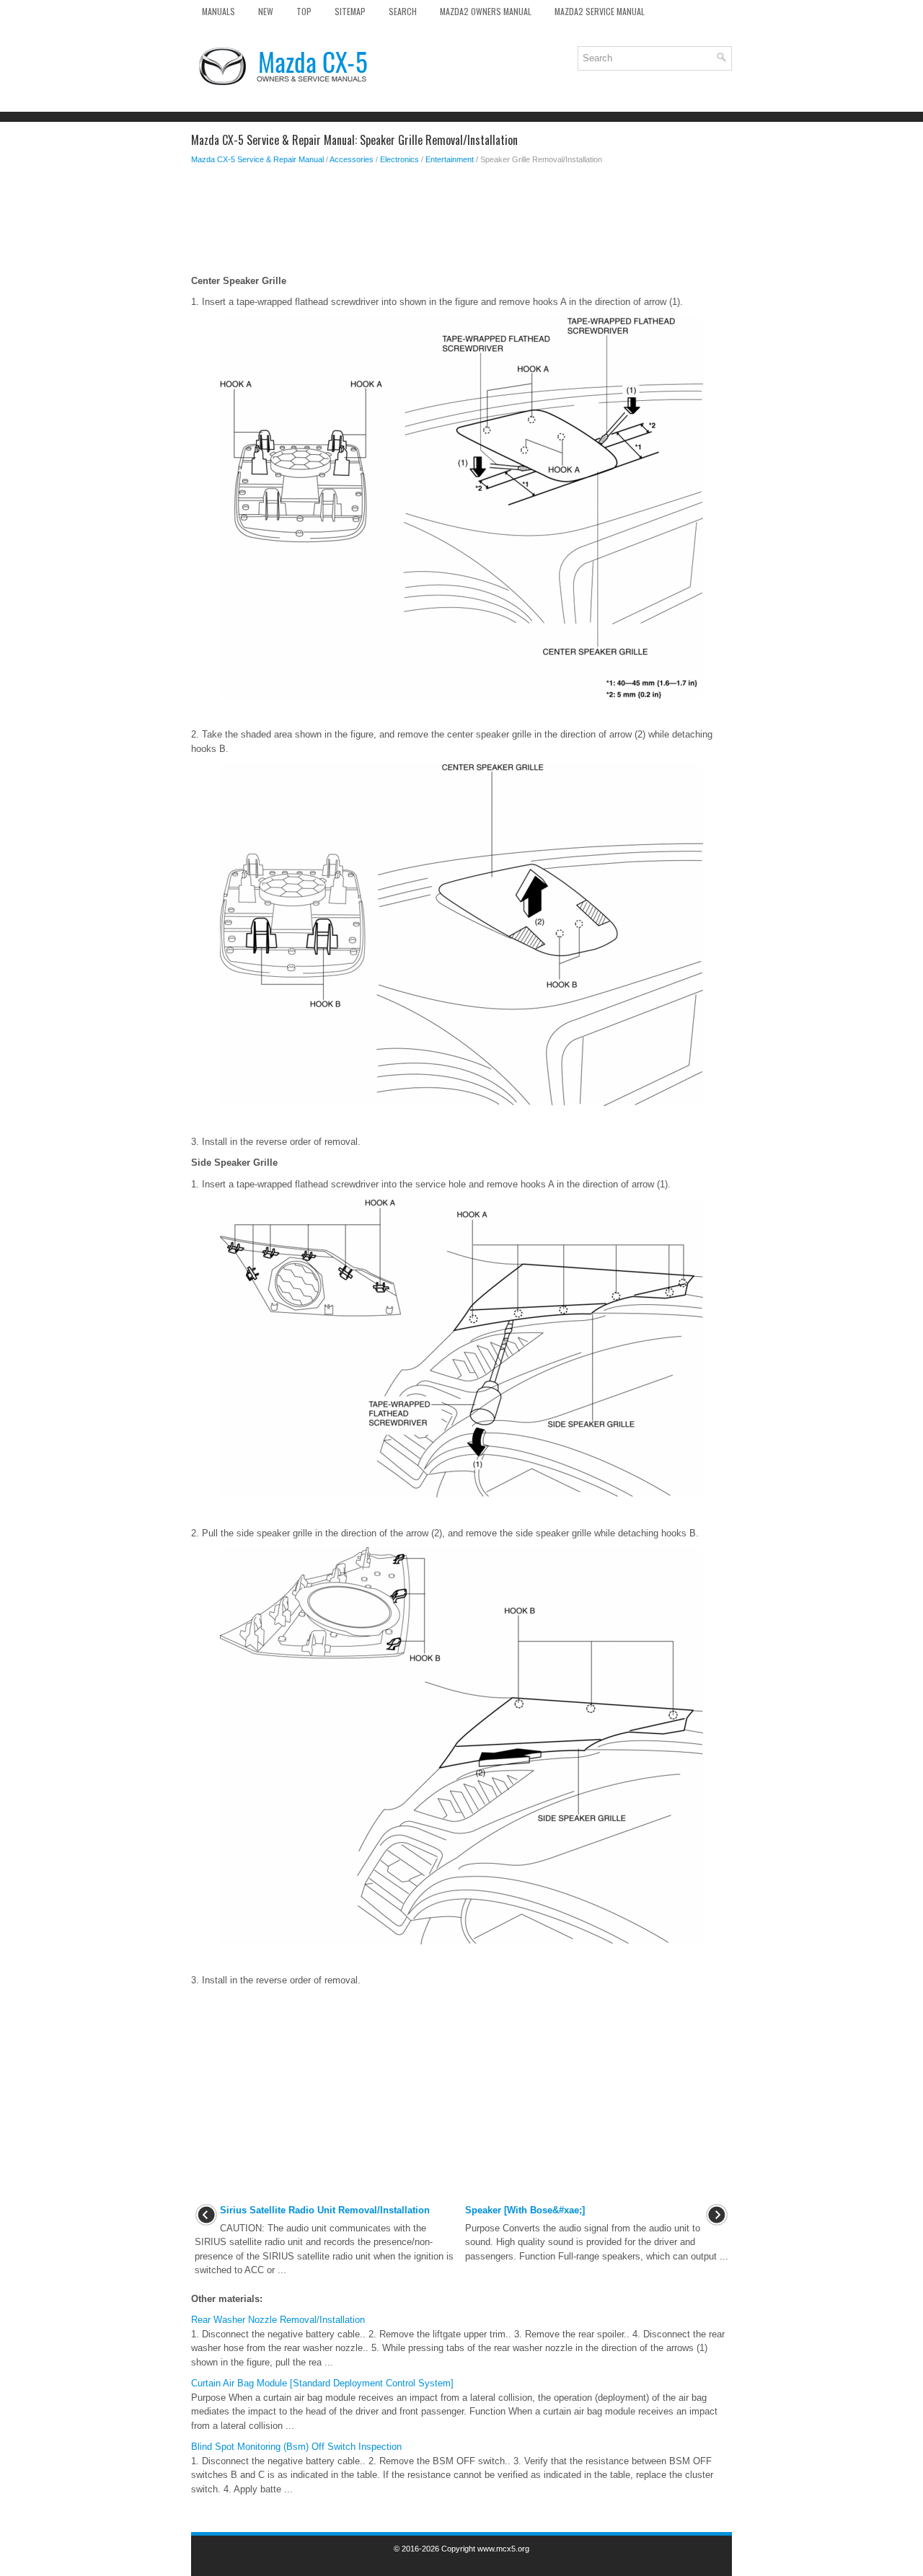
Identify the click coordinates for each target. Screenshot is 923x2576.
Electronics (399, 159)
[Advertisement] (461, 223)
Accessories (352, 159)
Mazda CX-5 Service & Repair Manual (257, 159)
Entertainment (450, 159)
